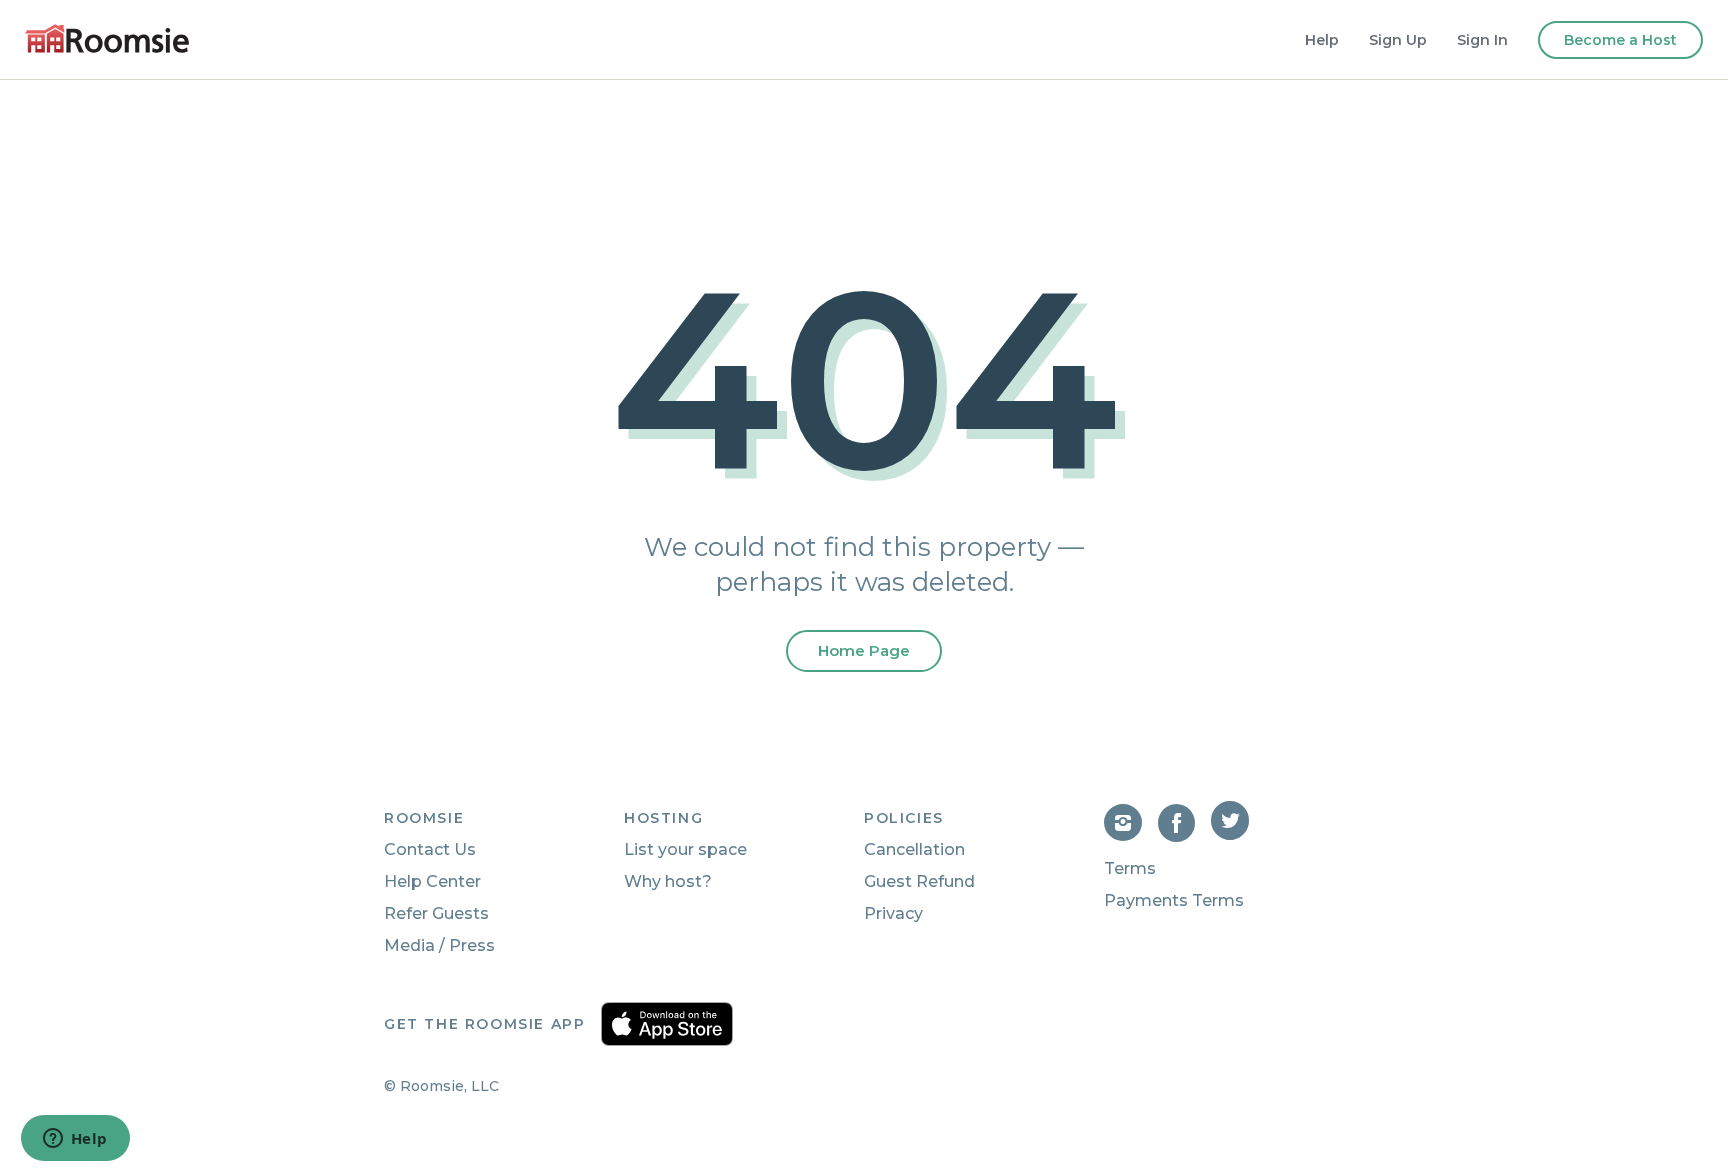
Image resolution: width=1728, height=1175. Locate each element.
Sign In (1482, 40)
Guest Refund (919, 881)
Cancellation (914, 849)
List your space (685, 849)
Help (1322, 40)
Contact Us (430, 849)
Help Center (432, 881)
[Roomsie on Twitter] (1232, 836)
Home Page (864, 650)
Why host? (668, 881)
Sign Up (1398, 40)
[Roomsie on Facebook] (1185, 836)
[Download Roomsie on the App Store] (667, 1024)
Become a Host (1620, 40)
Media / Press (439, 945)
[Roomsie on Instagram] (1131, 836)
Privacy (893, 913)
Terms (1130, 868)
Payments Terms (1174, 900)
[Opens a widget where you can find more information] (75, 1140)
